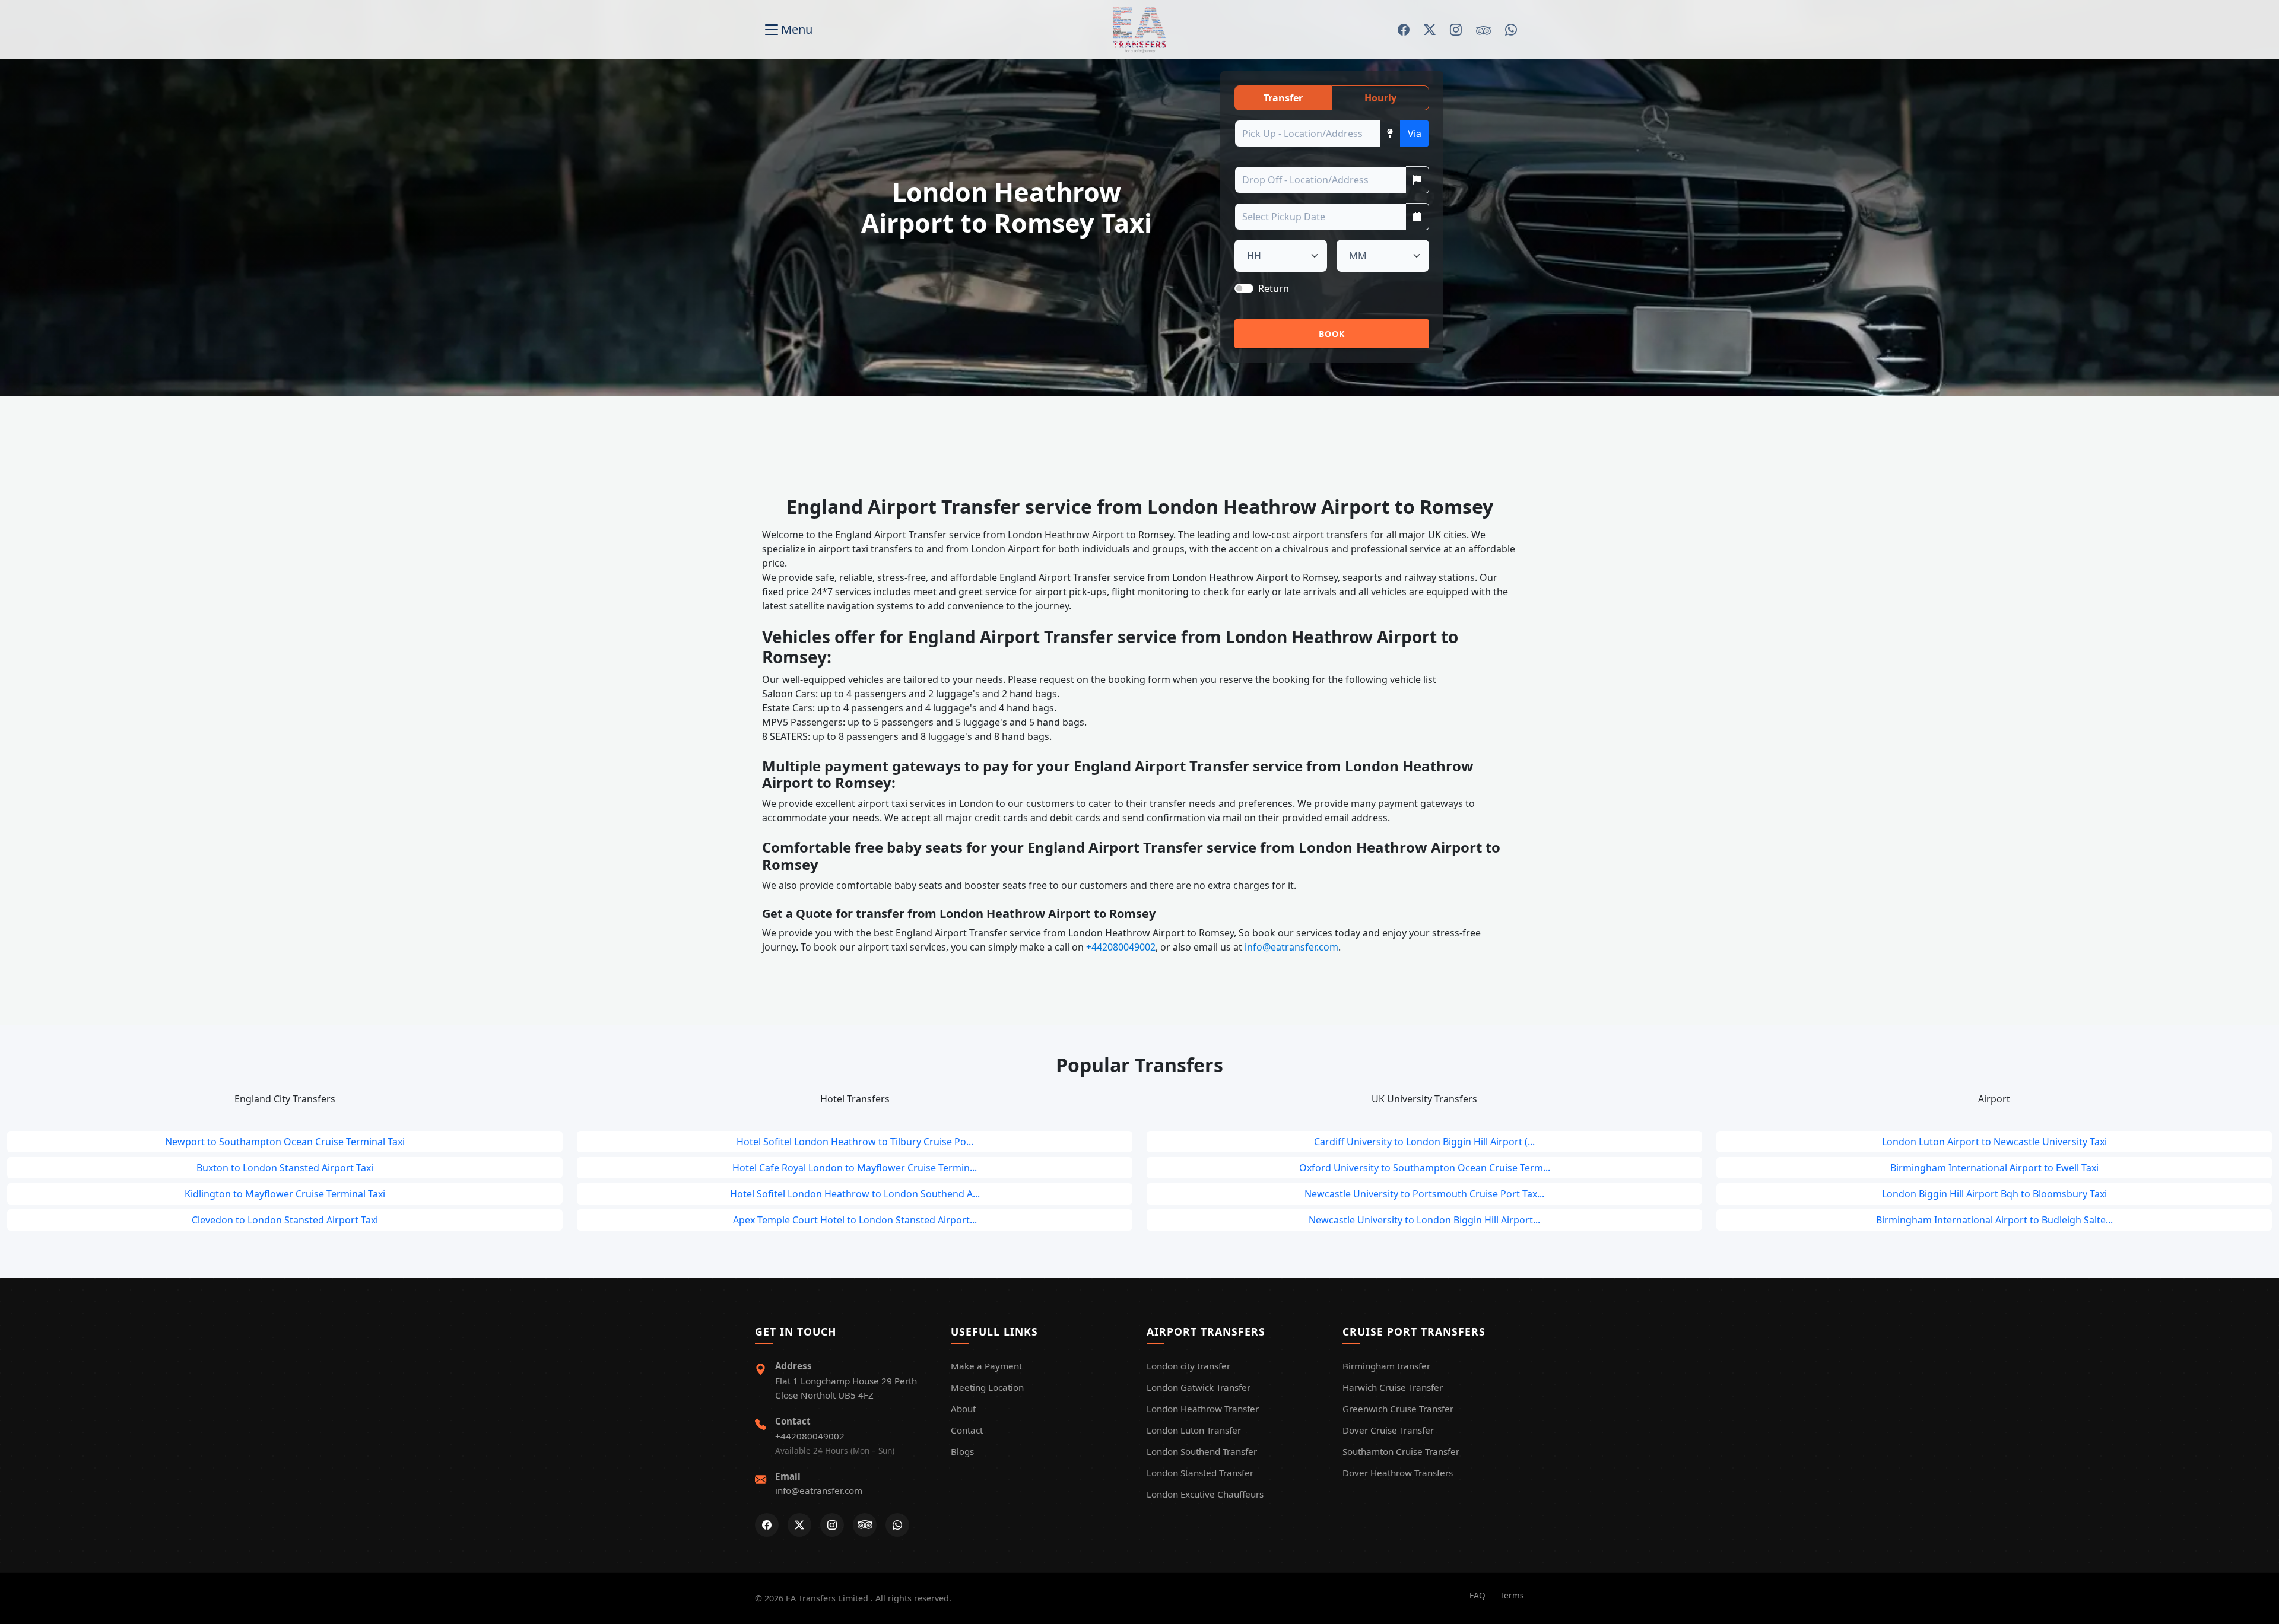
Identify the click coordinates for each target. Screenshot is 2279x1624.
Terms (1512, 1595)
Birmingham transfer (1386, 1366)
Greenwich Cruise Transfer (1398, 1409)
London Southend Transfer (1202, 1451)
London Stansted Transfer (1200, 1473)
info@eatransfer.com (1290, 947)
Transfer (1283, 98)
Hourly (1380, 98)
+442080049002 (1120, 947)
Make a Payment (986, 1366)
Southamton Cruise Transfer (1401, 1451)
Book (1332, 334)
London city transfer (1188, 1366)
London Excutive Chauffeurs (1205, 1494)
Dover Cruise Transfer (1388, 1430)
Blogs (962, 1451)
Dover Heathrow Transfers (1398, 1473)
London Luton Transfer (1194, 1430)
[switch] (1244, 288)
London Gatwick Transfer (1199, 1387)
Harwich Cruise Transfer (1393, 1387)
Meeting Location (987, 1387)
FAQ (1477, 1595)
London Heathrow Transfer (1203, 1409)
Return (1274, 288)
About (963, 1409)
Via (1415, 134)
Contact (967, 1430)
